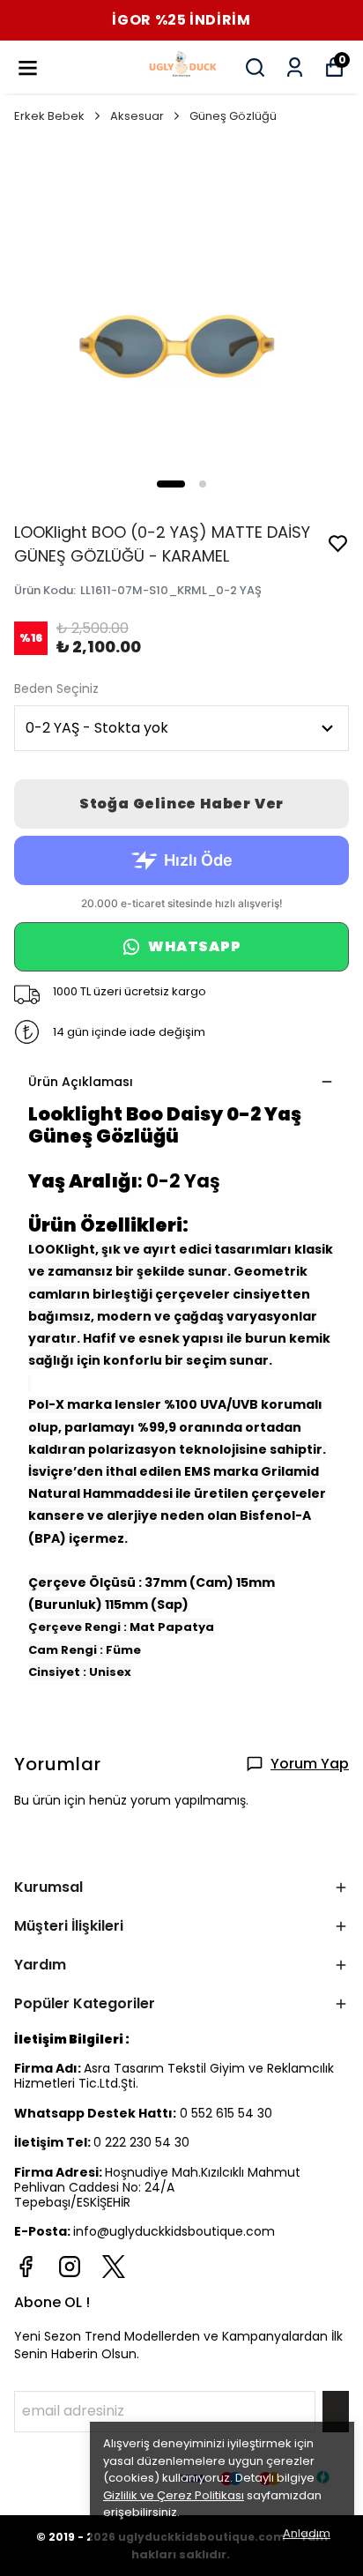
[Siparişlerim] (295, 67)
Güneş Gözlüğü (233, 116)
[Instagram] (70, 2267)
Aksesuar (137, 116)
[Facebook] (26, 2267)
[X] (114, 2267)
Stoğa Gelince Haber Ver (181, 804)
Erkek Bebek (49, 116)
